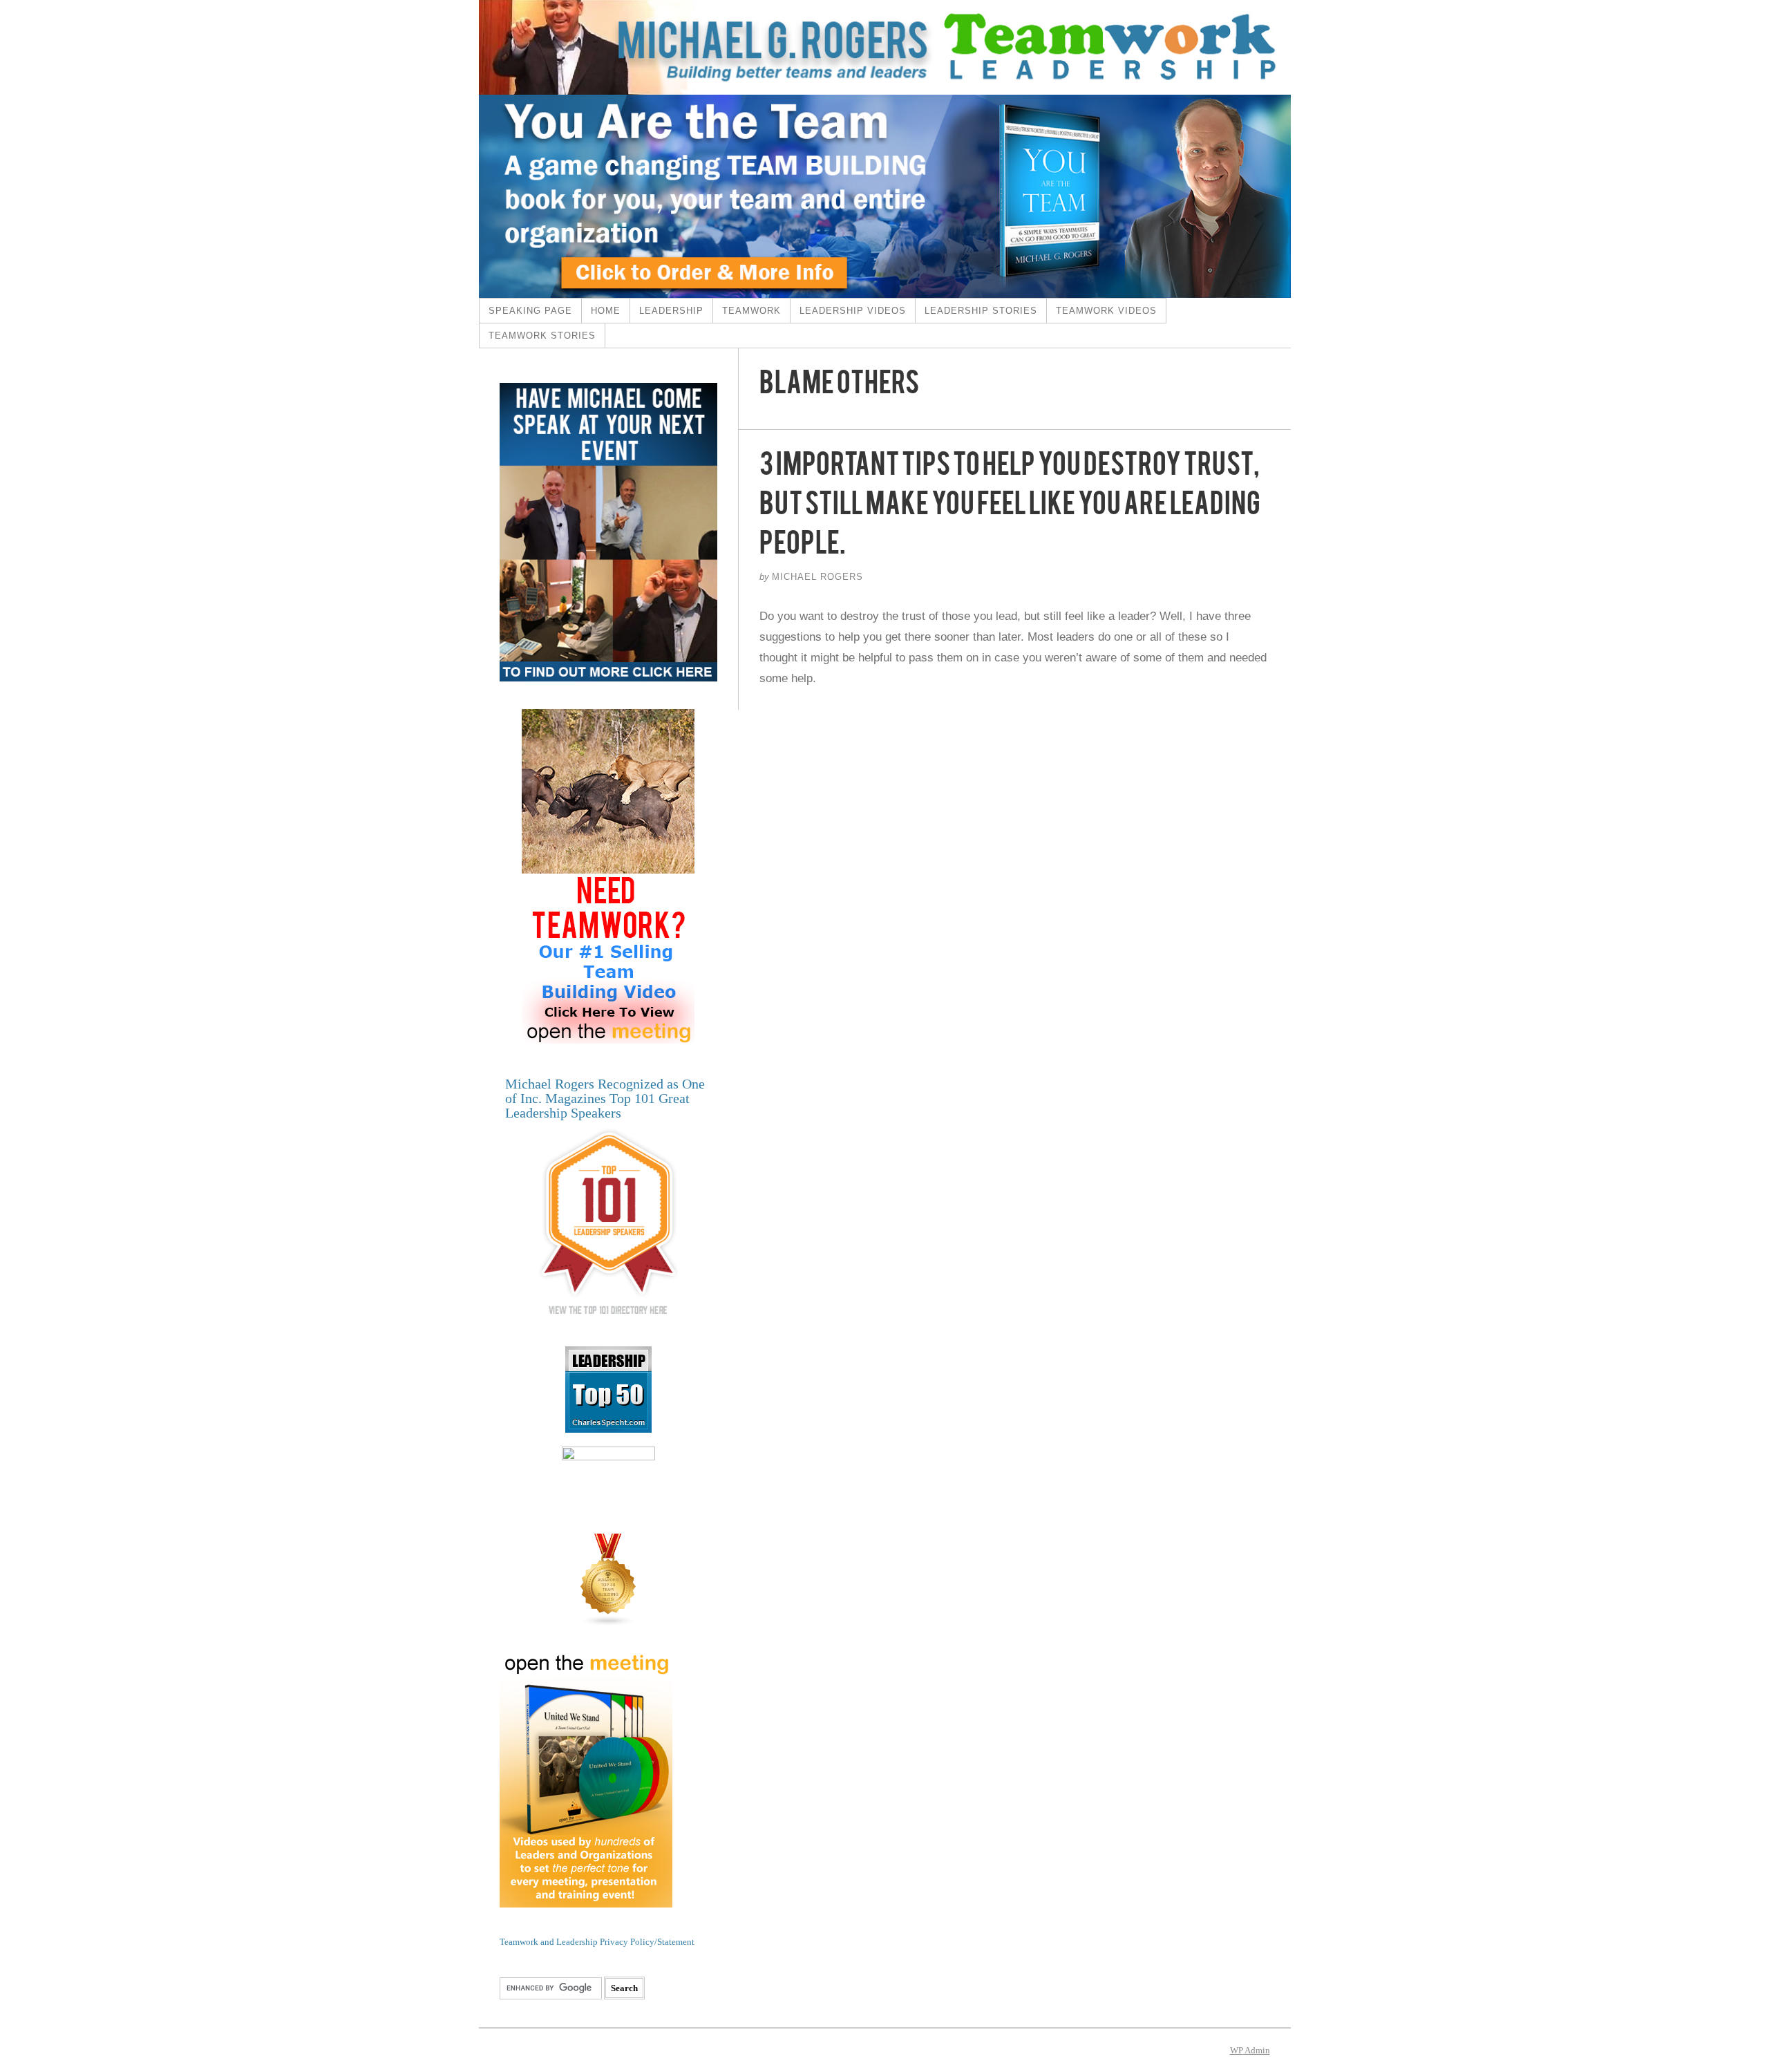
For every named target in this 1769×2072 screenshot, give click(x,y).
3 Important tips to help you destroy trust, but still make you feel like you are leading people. (1010, 509)
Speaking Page (530, 311)
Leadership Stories (981, 311)
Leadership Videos (853, 311)
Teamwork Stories (542, 336)
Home (606, 311)
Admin (1250, 2050)
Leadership (671, 311)
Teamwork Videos (1106, 311)
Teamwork (751, 311)
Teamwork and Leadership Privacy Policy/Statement (597, 1942)
